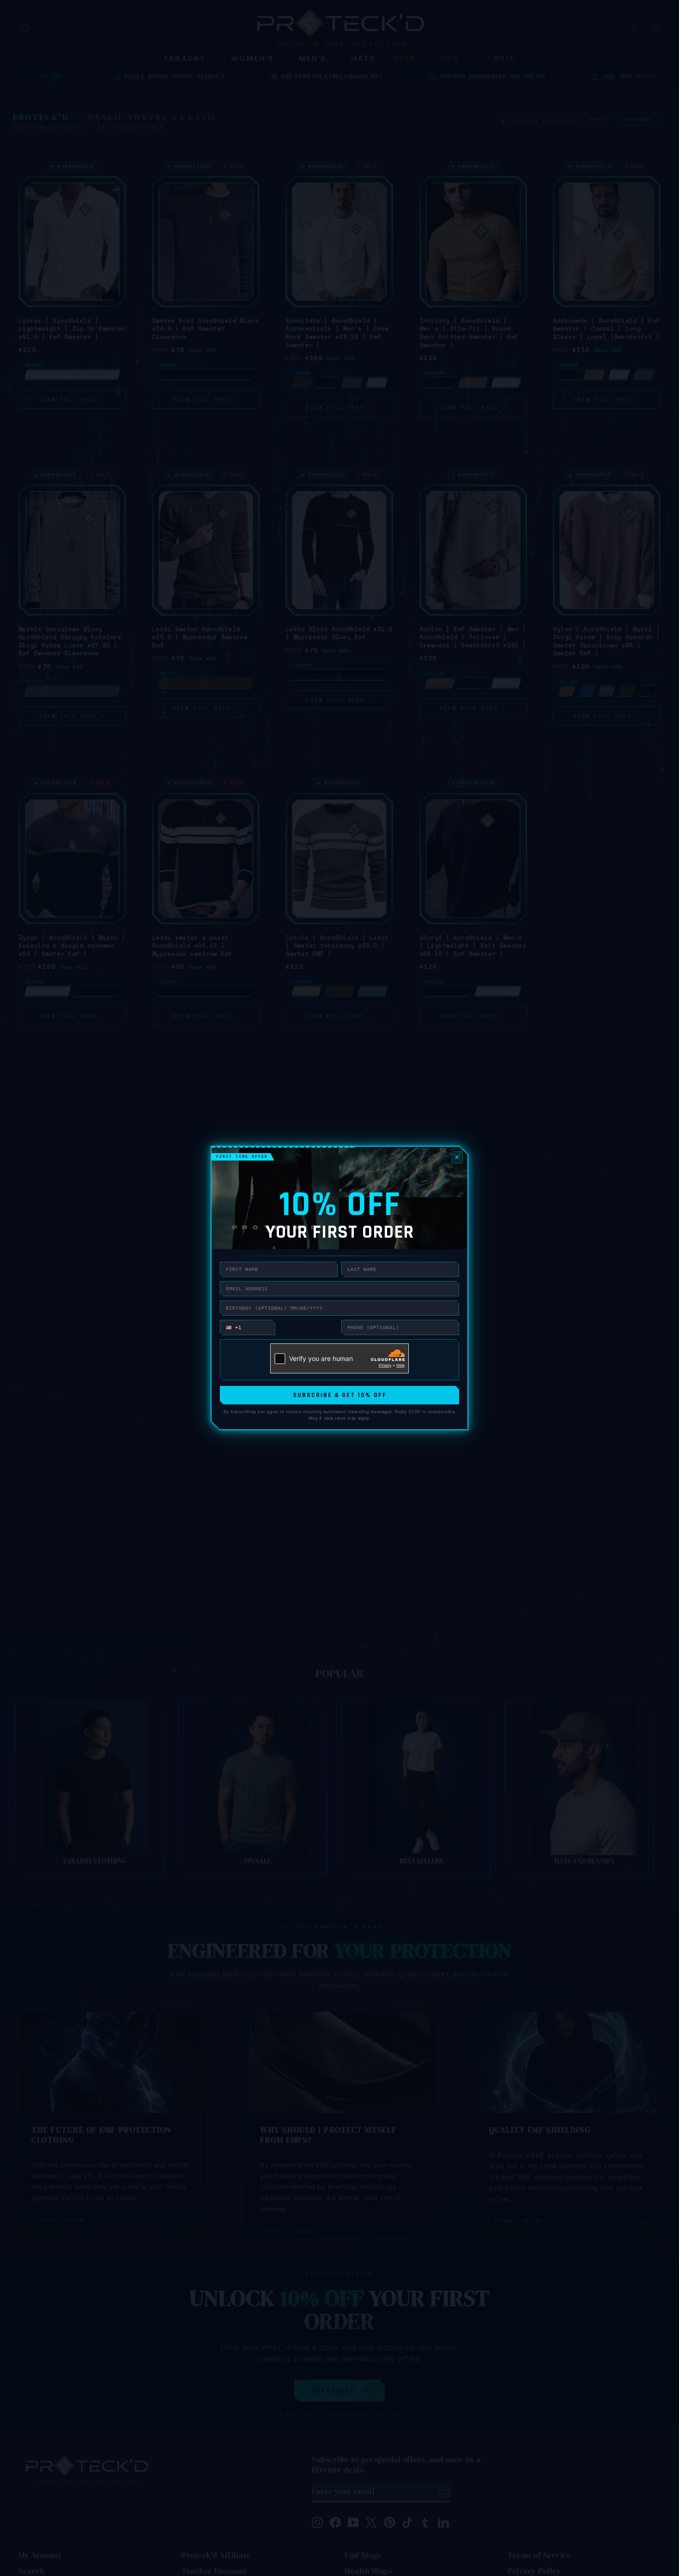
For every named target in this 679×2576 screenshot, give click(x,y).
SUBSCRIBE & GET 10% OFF (340, 1395)
